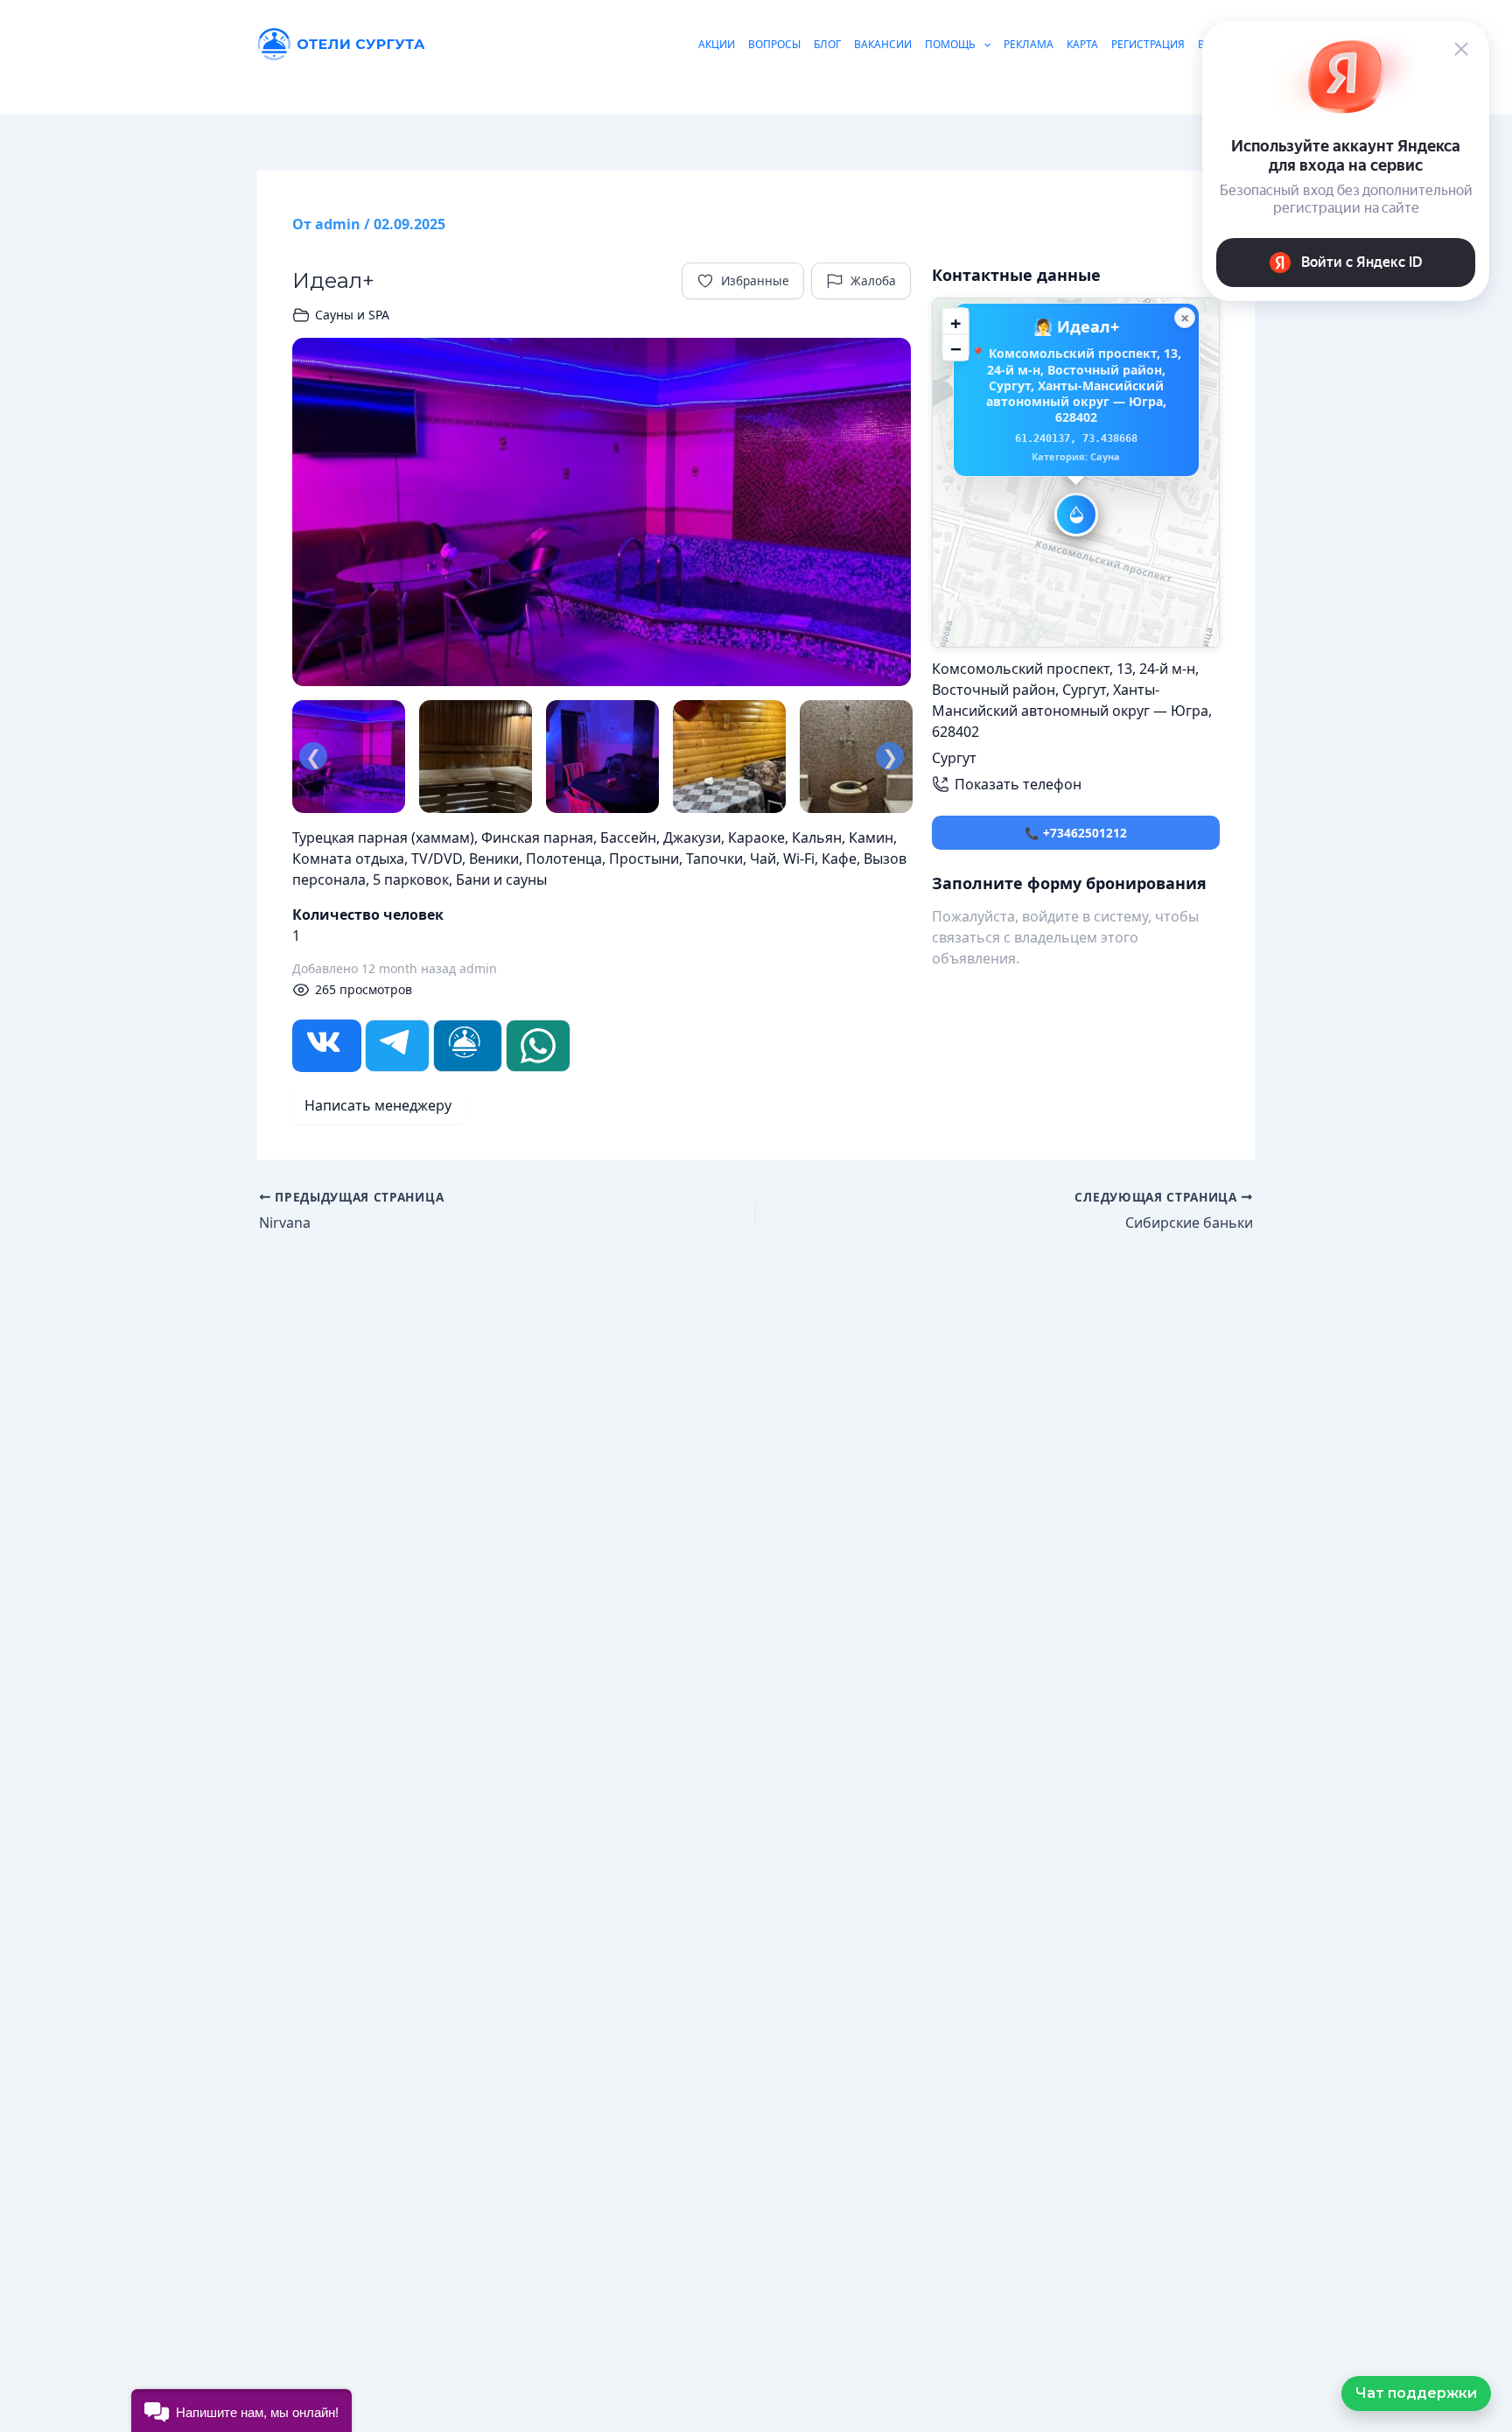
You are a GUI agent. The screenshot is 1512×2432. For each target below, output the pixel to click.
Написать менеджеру (378, 1105)
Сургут (954, 758)
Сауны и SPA (352, 315)
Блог (827, 44)
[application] (983, 44)
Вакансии (883, 44)
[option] (602, 512)
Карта (1082, 44)
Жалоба (873, 280)
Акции (717, 44)
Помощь (950, 44)
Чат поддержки (1416, 2393)
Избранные (755, 280)
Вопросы (774, 44)
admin (478, 968)
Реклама (1029, 44)
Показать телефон (1018, 784)
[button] (1076, 515)
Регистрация (1148, 44)
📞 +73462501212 (1076, 833)
